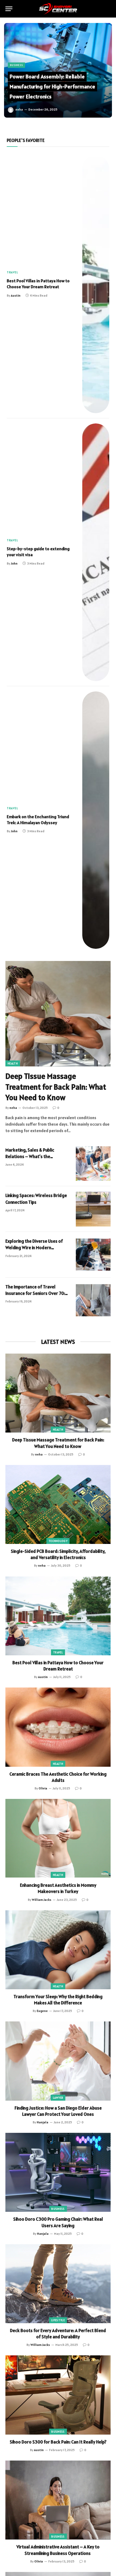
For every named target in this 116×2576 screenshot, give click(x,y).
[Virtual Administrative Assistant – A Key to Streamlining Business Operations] (58, 2500)
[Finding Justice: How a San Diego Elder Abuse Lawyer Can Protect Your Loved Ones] (58, 2061)
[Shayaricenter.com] (58, 9)
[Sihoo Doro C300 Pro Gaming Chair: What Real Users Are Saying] (58, 2172)
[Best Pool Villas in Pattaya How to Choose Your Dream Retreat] (96, 284)
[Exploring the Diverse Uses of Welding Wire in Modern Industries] (93, 1255)
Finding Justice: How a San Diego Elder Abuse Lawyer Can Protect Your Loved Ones (58, 2111)
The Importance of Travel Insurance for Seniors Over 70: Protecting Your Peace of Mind (35, 1293)
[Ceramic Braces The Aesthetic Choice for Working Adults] (58, 1727)
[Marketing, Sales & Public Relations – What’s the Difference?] (93, 1164)
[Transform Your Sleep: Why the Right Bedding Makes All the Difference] (58, 1950)
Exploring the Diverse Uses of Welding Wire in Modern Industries (34, 1248)
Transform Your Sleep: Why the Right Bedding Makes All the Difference (58, 2000)
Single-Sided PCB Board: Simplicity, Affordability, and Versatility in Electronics (58, 1554)
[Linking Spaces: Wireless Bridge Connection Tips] (93, 1209)
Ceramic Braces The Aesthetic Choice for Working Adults (58, 1777)
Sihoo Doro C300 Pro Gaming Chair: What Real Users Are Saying (58, 2222)
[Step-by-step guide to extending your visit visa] (96, 552)
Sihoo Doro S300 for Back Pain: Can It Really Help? (58, 2442)
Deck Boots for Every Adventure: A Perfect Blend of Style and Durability (58, 2334)
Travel (58, 1652)
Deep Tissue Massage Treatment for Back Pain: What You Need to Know (56, 1087)
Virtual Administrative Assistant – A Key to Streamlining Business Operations (58, 2550)
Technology (58, 1541)
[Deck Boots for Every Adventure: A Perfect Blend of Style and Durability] (58, 2284)
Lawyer (58, 2098)
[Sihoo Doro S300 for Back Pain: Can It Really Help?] (58, 2395)
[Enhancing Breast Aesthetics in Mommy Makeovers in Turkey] (58, 1839)
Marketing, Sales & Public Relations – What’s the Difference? (30, 1157)
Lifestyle (58, 2320)
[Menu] (9, 9)
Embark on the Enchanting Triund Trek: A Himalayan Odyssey (38, 820)
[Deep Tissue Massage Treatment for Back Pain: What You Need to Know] (58, 1014)
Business (58, 2209)
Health (13, 1063)
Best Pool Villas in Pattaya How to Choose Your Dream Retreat (38, 284)
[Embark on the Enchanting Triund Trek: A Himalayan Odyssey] (96, 820)
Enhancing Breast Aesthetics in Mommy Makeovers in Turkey (58, 1888)
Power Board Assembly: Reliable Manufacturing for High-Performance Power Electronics (52, 87)
